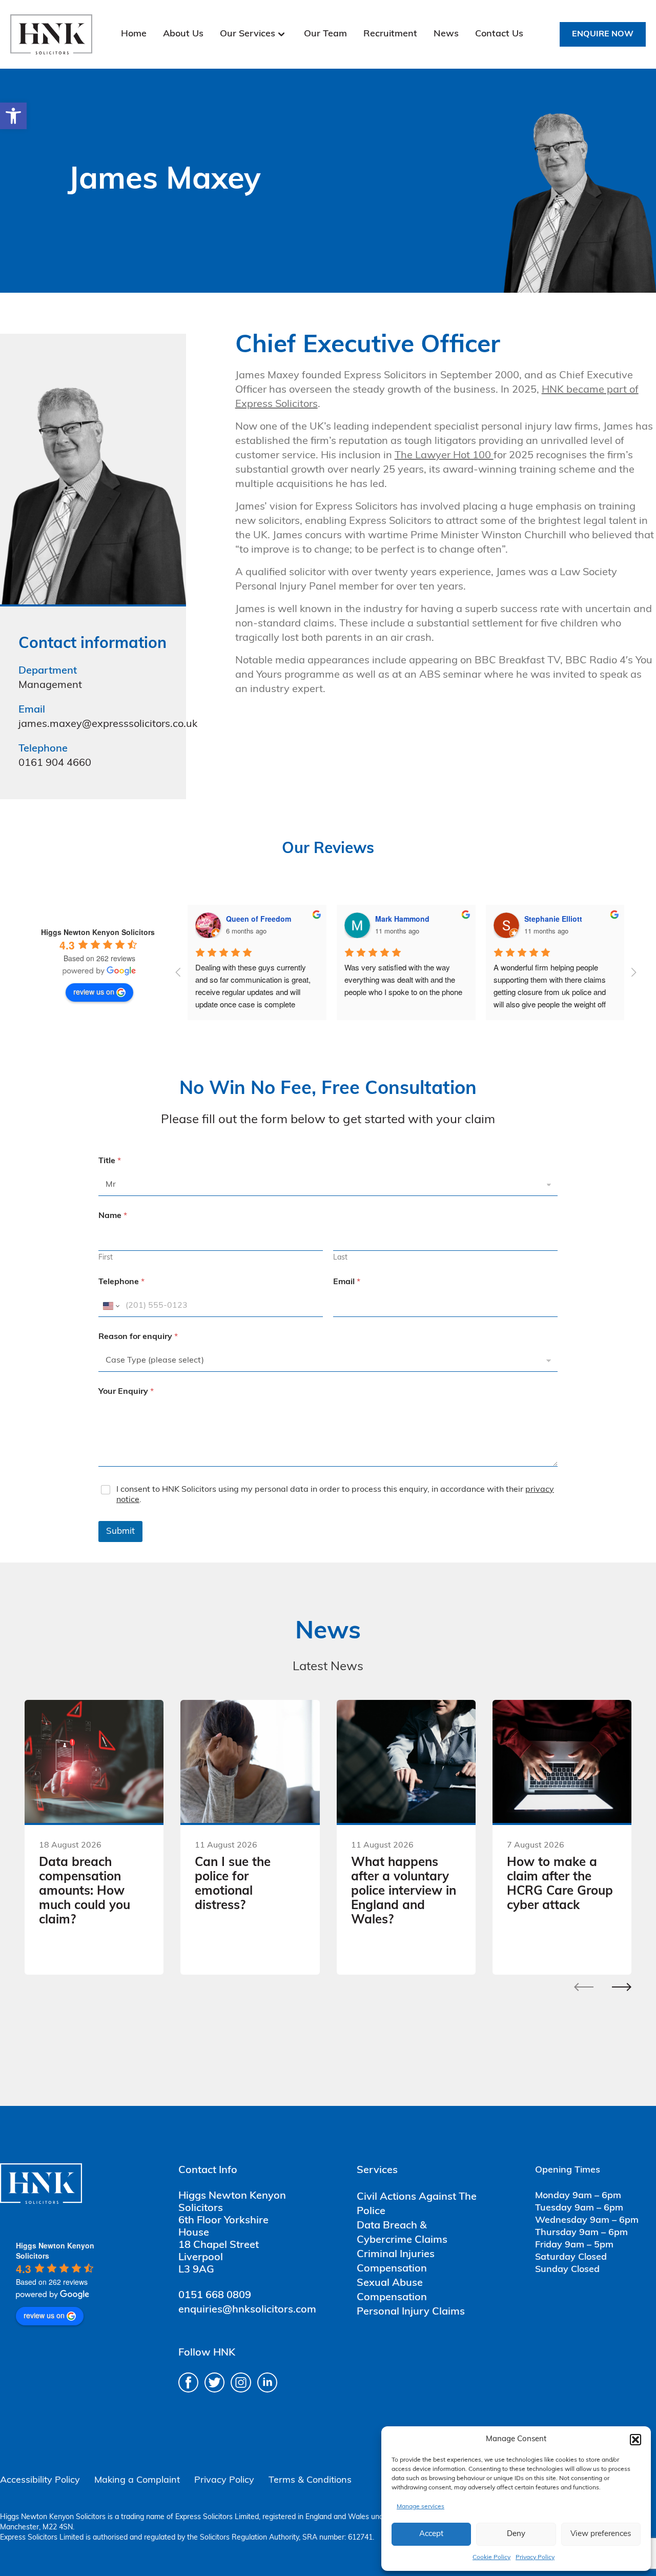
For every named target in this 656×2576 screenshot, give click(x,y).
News (446, 34)
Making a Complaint (137, 2481)
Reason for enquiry (138, 1337)
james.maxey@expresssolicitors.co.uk (108, 724)
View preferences (601, 2534)
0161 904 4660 (55, 763)
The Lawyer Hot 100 (444, 456)
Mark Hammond (402, 919)
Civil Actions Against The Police (417, 2204)
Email (347, 1282)
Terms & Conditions (310, 2481)
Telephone (121, 1282)
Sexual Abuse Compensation (392, 2290)
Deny (516, 2534)
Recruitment (390, 34)
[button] (13, 116)
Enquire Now (603, 34)
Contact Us (499, 34)
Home (134, 34)
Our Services (248, 34)
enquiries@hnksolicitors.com (247, 2310)
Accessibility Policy (40, 2481)
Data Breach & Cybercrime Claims (402, 2233)
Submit (120, 1532)
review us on (94, 991)
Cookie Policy (491, 2558)
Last (340, 1258)
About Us (183, 34)
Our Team (325, 34)
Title (110, 1161)
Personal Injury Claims (411, 2312)
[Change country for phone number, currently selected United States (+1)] (110, 1306)
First (106, 1258)
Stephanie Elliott (553, 919)
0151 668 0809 (215, 2296)
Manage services (421, 2507)
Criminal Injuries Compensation (396, 2262)
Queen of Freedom (259, 919)
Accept (431, 2534)
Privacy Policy (535, 2558)
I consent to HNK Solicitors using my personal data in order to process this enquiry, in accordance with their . (335, 1495)
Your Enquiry (126, 1392)
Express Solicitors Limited (217, 2517)
